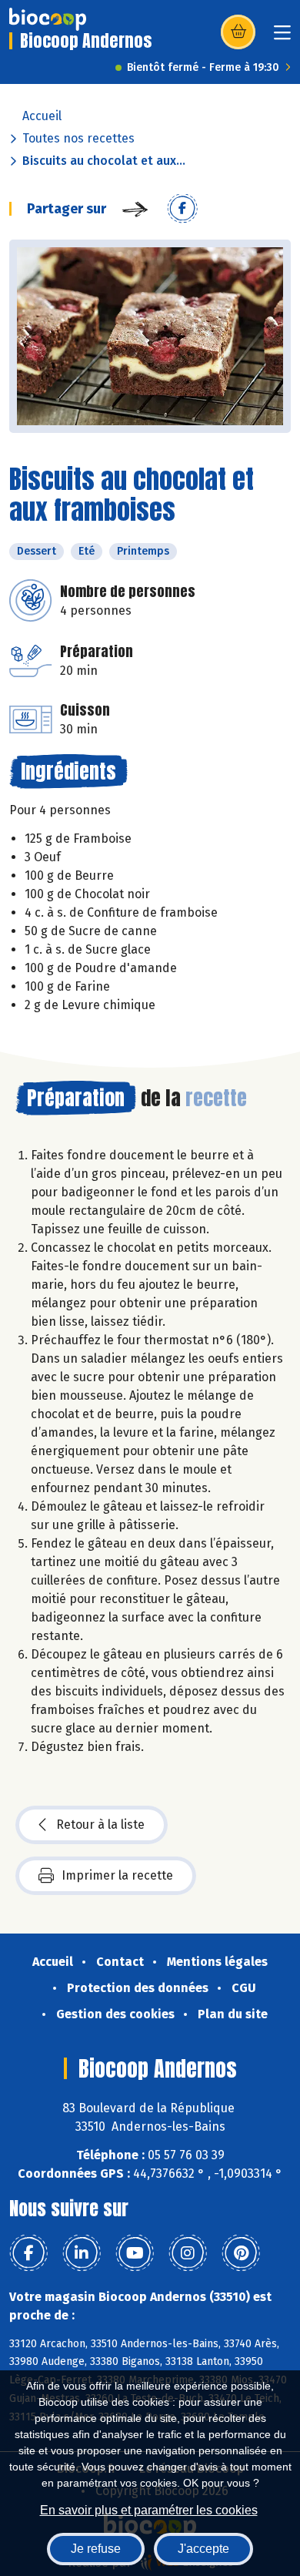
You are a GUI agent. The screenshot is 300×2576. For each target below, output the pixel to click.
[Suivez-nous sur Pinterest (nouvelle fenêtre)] (241, 2253)
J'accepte (203, 2549)
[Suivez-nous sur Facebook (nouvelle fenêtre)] (28, 2253)
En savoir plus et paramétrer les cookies (149, 2510)
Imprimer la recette (117, 1875)
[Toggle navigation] (282, 37)
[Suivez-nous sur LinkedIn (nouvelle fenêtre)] (82, 2253)
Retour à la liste (100, 1825)
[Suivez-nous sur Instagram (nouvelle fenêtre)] (188, 2253)
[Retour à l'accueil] (48, 19)
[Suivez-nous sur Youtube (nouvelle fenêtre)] (135, 2253)
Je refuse (96, 2549)
